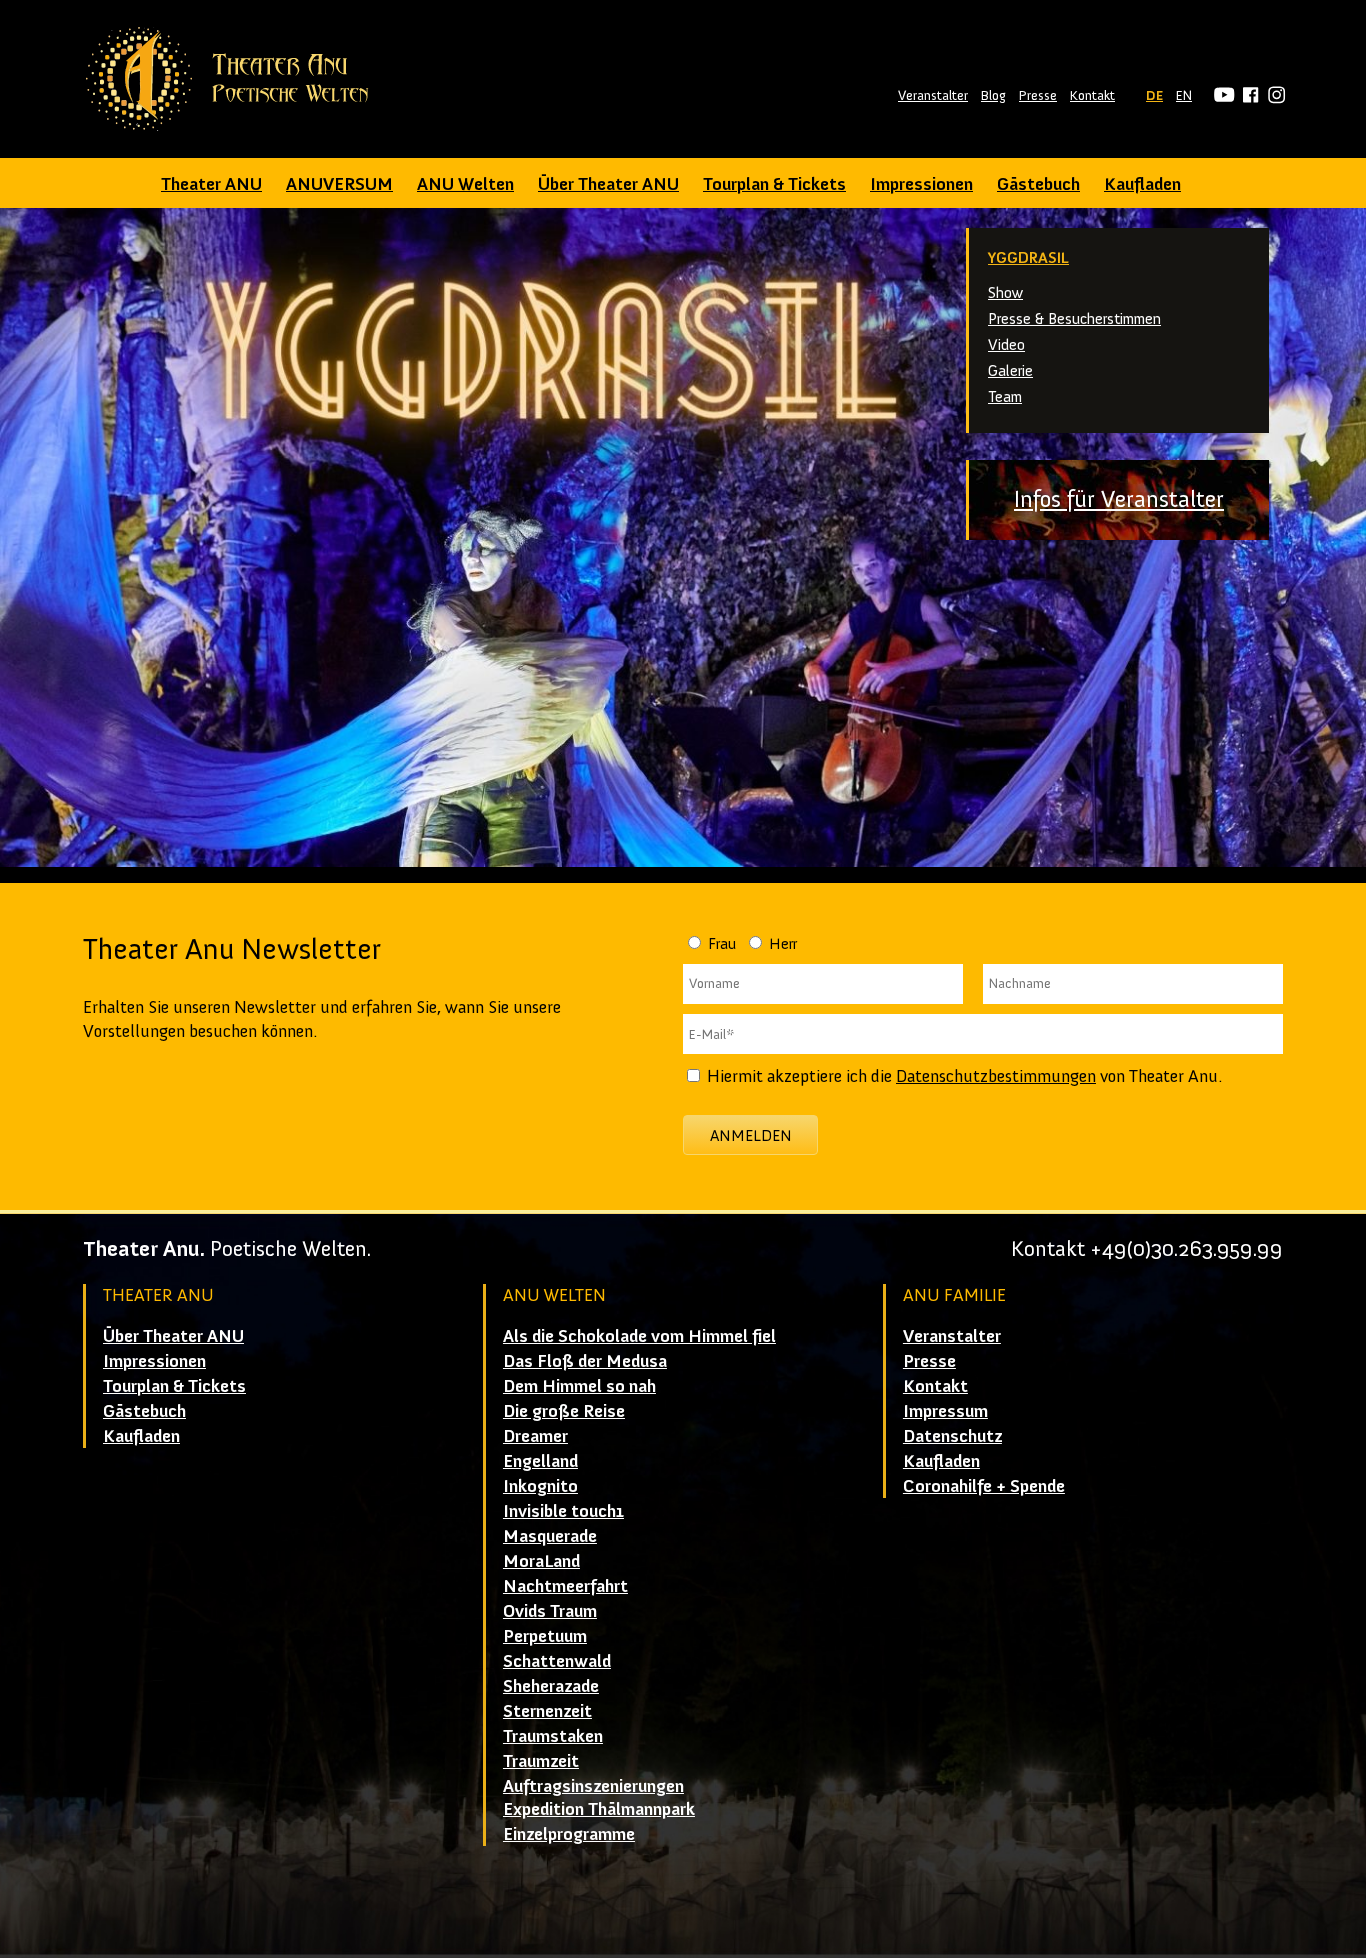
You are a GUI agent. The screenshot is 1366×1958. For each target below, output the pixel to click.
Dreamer (535, 1436)
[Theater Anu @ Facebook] (1247, 95)
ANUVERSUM (339, 184)
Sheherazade (551, 1686)
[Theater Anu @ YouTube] (1221, 95)
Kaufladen (1142, 184)
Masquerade (550, 1536)
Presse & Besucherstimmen (1074, 318)
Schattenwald (557, 1661)
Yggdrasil (1028, 257)
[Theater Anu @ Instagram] (1273, 95)
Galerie (1010, 370)
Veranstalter (933, 95)
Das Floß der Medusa (585, 1361)
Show (1005, 292)
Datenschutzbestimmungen (996, 1076)
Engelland (540, 1461)
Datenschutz (952, 1436)
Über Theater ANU (608, 184)
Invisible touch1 (563, 1511)
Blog (993, 95)
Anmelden (751, 1135)
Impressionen (921, 184)
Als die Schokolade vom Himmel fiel (639, 1336)
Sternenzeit (547, 1711)
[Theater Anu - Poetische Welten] (233, 79)
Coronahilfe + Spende (984, 1486)
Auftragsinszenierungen (593, 1786)
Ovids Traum (550, 1611)
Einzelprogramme (569, 1834)
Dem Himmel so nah (579, 1386)
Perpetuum (545, 1636)
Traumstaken (553, 1736)
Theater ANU (211, 184)
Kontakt (1092, 95)
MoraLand (541, 1561)
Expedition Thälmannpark (599, 1809)
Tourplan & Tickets (774, 184)
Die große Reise (564, 1411)
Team (1005, 396)
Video (1006, 344)
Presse (1038, 95)
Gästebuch (1038, 184)
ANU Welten (465, 184)
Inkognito (540, 1486)
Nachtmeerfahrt (565, 1586)
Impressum (945, 1411)
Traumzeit (541, 1761)
